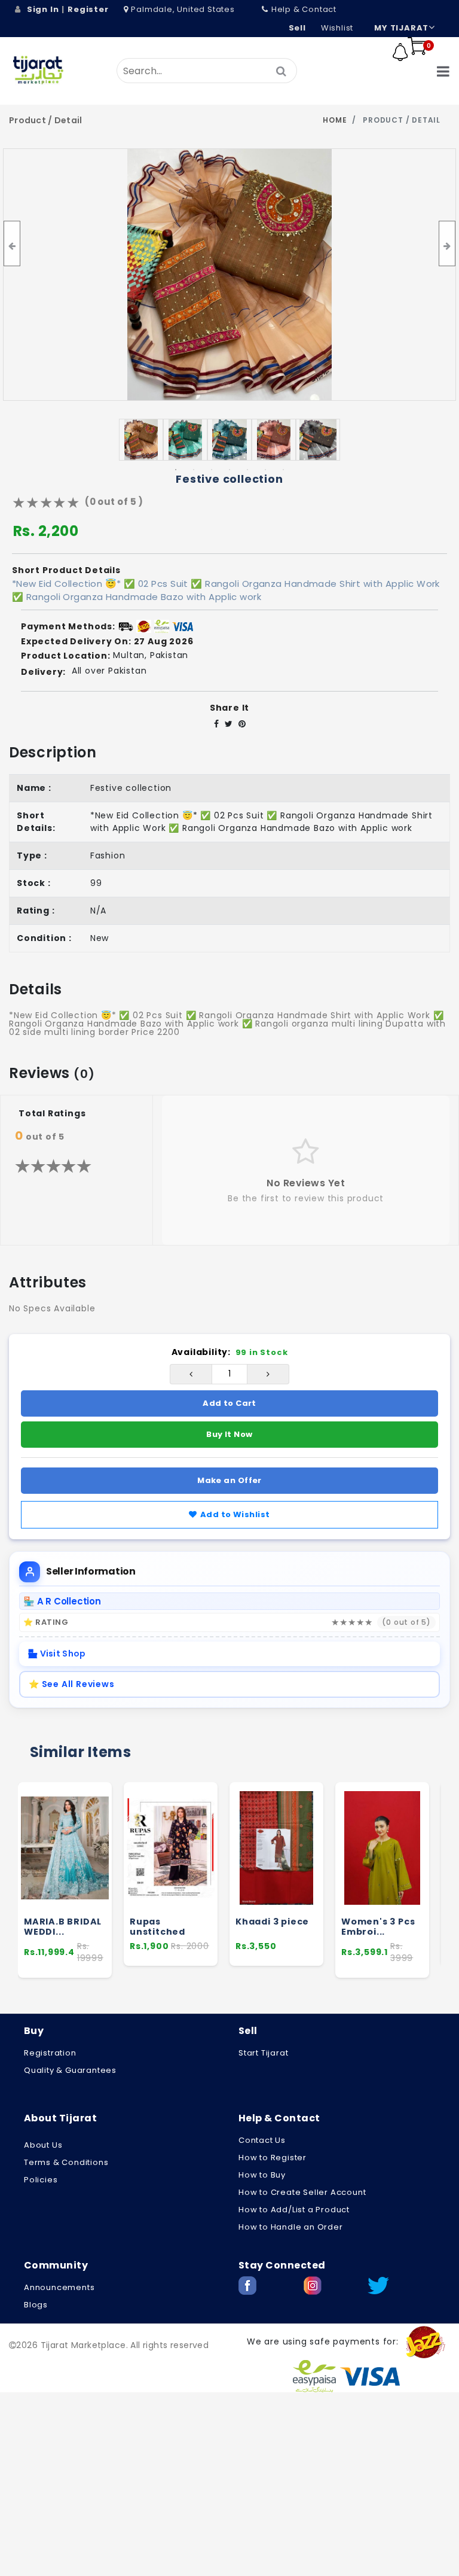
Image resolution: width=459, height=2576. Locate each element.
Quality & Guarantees (70, 2070)
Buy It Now (229, 1434)
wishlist (337, 28)
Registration (50, 2053)
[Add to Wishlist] (97, 1875)
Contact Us (262, 2140)
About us (43, 2145)
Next (333, 440)
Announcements (59, 2287)
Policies (41, 2180)
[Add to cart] (98, 1853)
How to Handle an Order (291, 2227)
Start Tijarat (263, 2053)
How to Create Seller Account (302, 2192)
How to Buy (262, 2175)
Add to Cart (229, 1403)
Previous (126, 440)
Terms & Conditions (66, 2162)
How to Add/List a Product (294, 2210)
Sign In (43, 9)
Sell (297, 28)
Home (335, 120)
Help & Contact (304, 9)
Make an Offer (229, 1480)
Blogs (36, 2305)
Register (88, 9)
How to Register (273, 2158)
